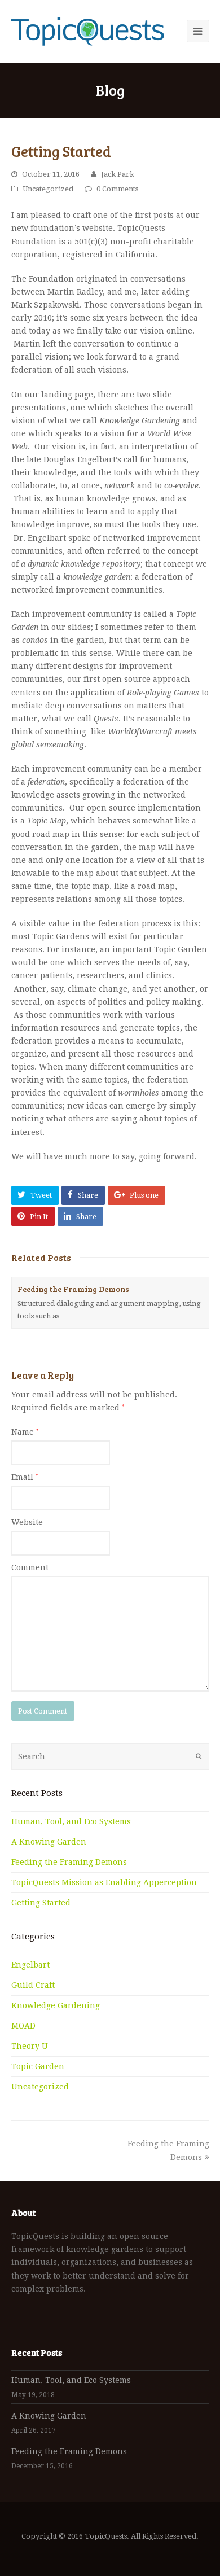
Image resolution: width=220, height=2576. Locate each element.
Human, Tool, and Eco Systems (71, 1821)
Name (25, 1432)
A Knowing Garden (49, 1842)
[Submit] (199, 1756)
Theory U (30, 2046)
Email (25, 1477)
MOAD (23, 2026)
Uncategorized (48, 189)
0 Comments (117, 189)
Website (27, 1522)
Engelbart (30, 1965)
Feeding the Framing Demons (73, 1289)
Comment (30, 1567)
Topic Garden (38, 2066)
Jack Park (118, 174)
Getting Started (41, 1903)
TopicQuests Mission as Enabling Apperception (104, 1882)
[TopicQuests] (88, 31)
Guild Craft (33, 1985)
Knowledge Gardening (56, 2005)
